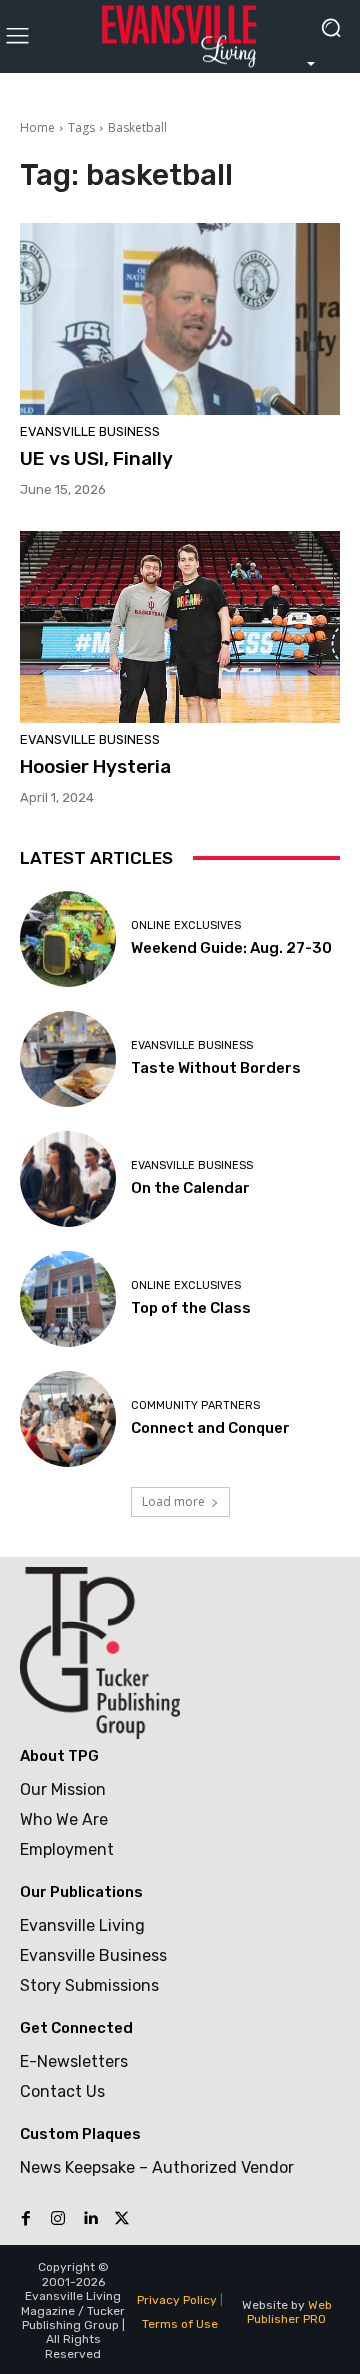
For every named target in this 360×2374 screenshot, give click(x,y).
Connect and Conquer (210, 1428)
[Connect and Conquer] (68, 1419)
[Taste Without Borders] (68, 1059)
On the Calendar (190, 1188)
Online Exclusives (186, 925)
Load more (173, 1501)
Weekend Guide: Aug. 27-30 (231, 948)
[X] (122, 2219)
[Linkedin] (90, 2219)
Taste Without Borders (216, 1068)
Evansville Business (90, 431)
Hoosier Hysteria (95, 766)
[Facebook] (26, 2219)
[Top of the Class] (68, 1299)
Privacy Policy (177, 2300)
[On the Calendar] (68, 1179)
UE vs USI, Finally (96, 458)
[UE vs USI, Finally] (180, 319)
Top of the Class (191, 1308)
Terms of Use (180, 2324)
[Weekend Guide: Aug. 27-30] (68, 939)
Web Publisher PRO (289, 2312)
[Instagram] (58, 2219)
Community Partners (195, 1405)
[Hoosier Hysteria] (180, 627)
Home (37, 127)
